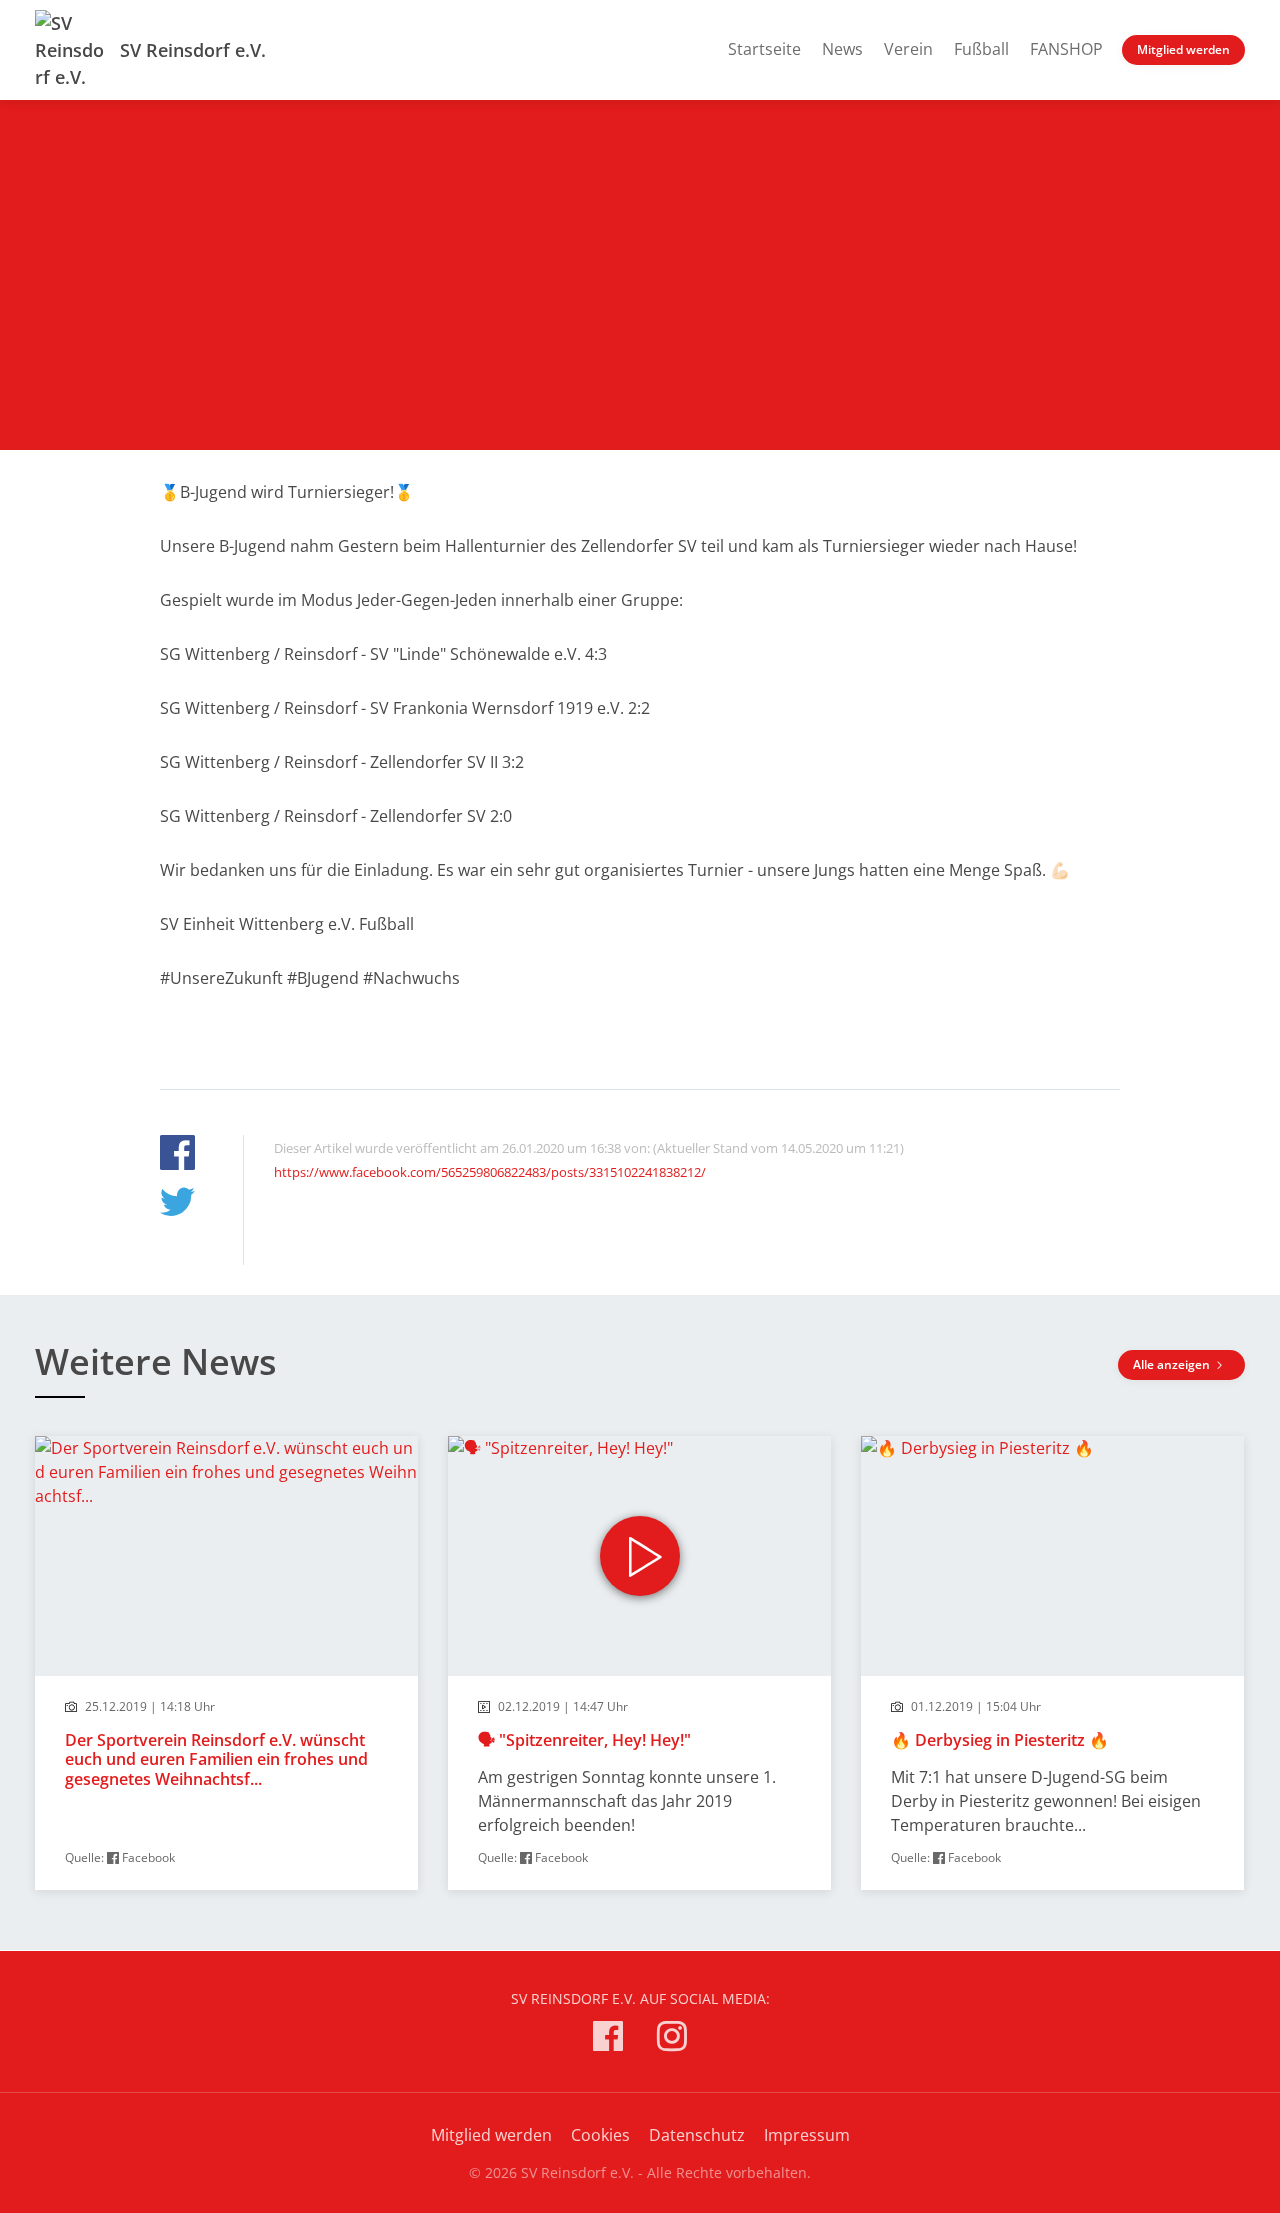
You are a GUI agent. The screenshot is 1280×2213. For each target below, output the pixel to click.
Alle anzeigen (1173, 1364)
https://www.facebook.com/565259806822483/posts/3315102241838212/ (490, 1172)
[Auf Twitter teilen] (177, 1204)
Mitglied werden (1183, 49)
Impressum (807, 2135)
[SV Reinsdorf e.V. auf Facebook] (608, 2039)
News (842, 49)
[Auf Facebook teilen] (177, 1155)
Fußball (981, 49)
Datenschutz (697, 2135)
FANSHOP (1066, 49)
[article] (226, 1663)
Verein (908, 49)
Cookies (600, 2135)
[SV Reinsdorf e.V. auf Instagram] (672, 2039)
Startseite (764, 49)
